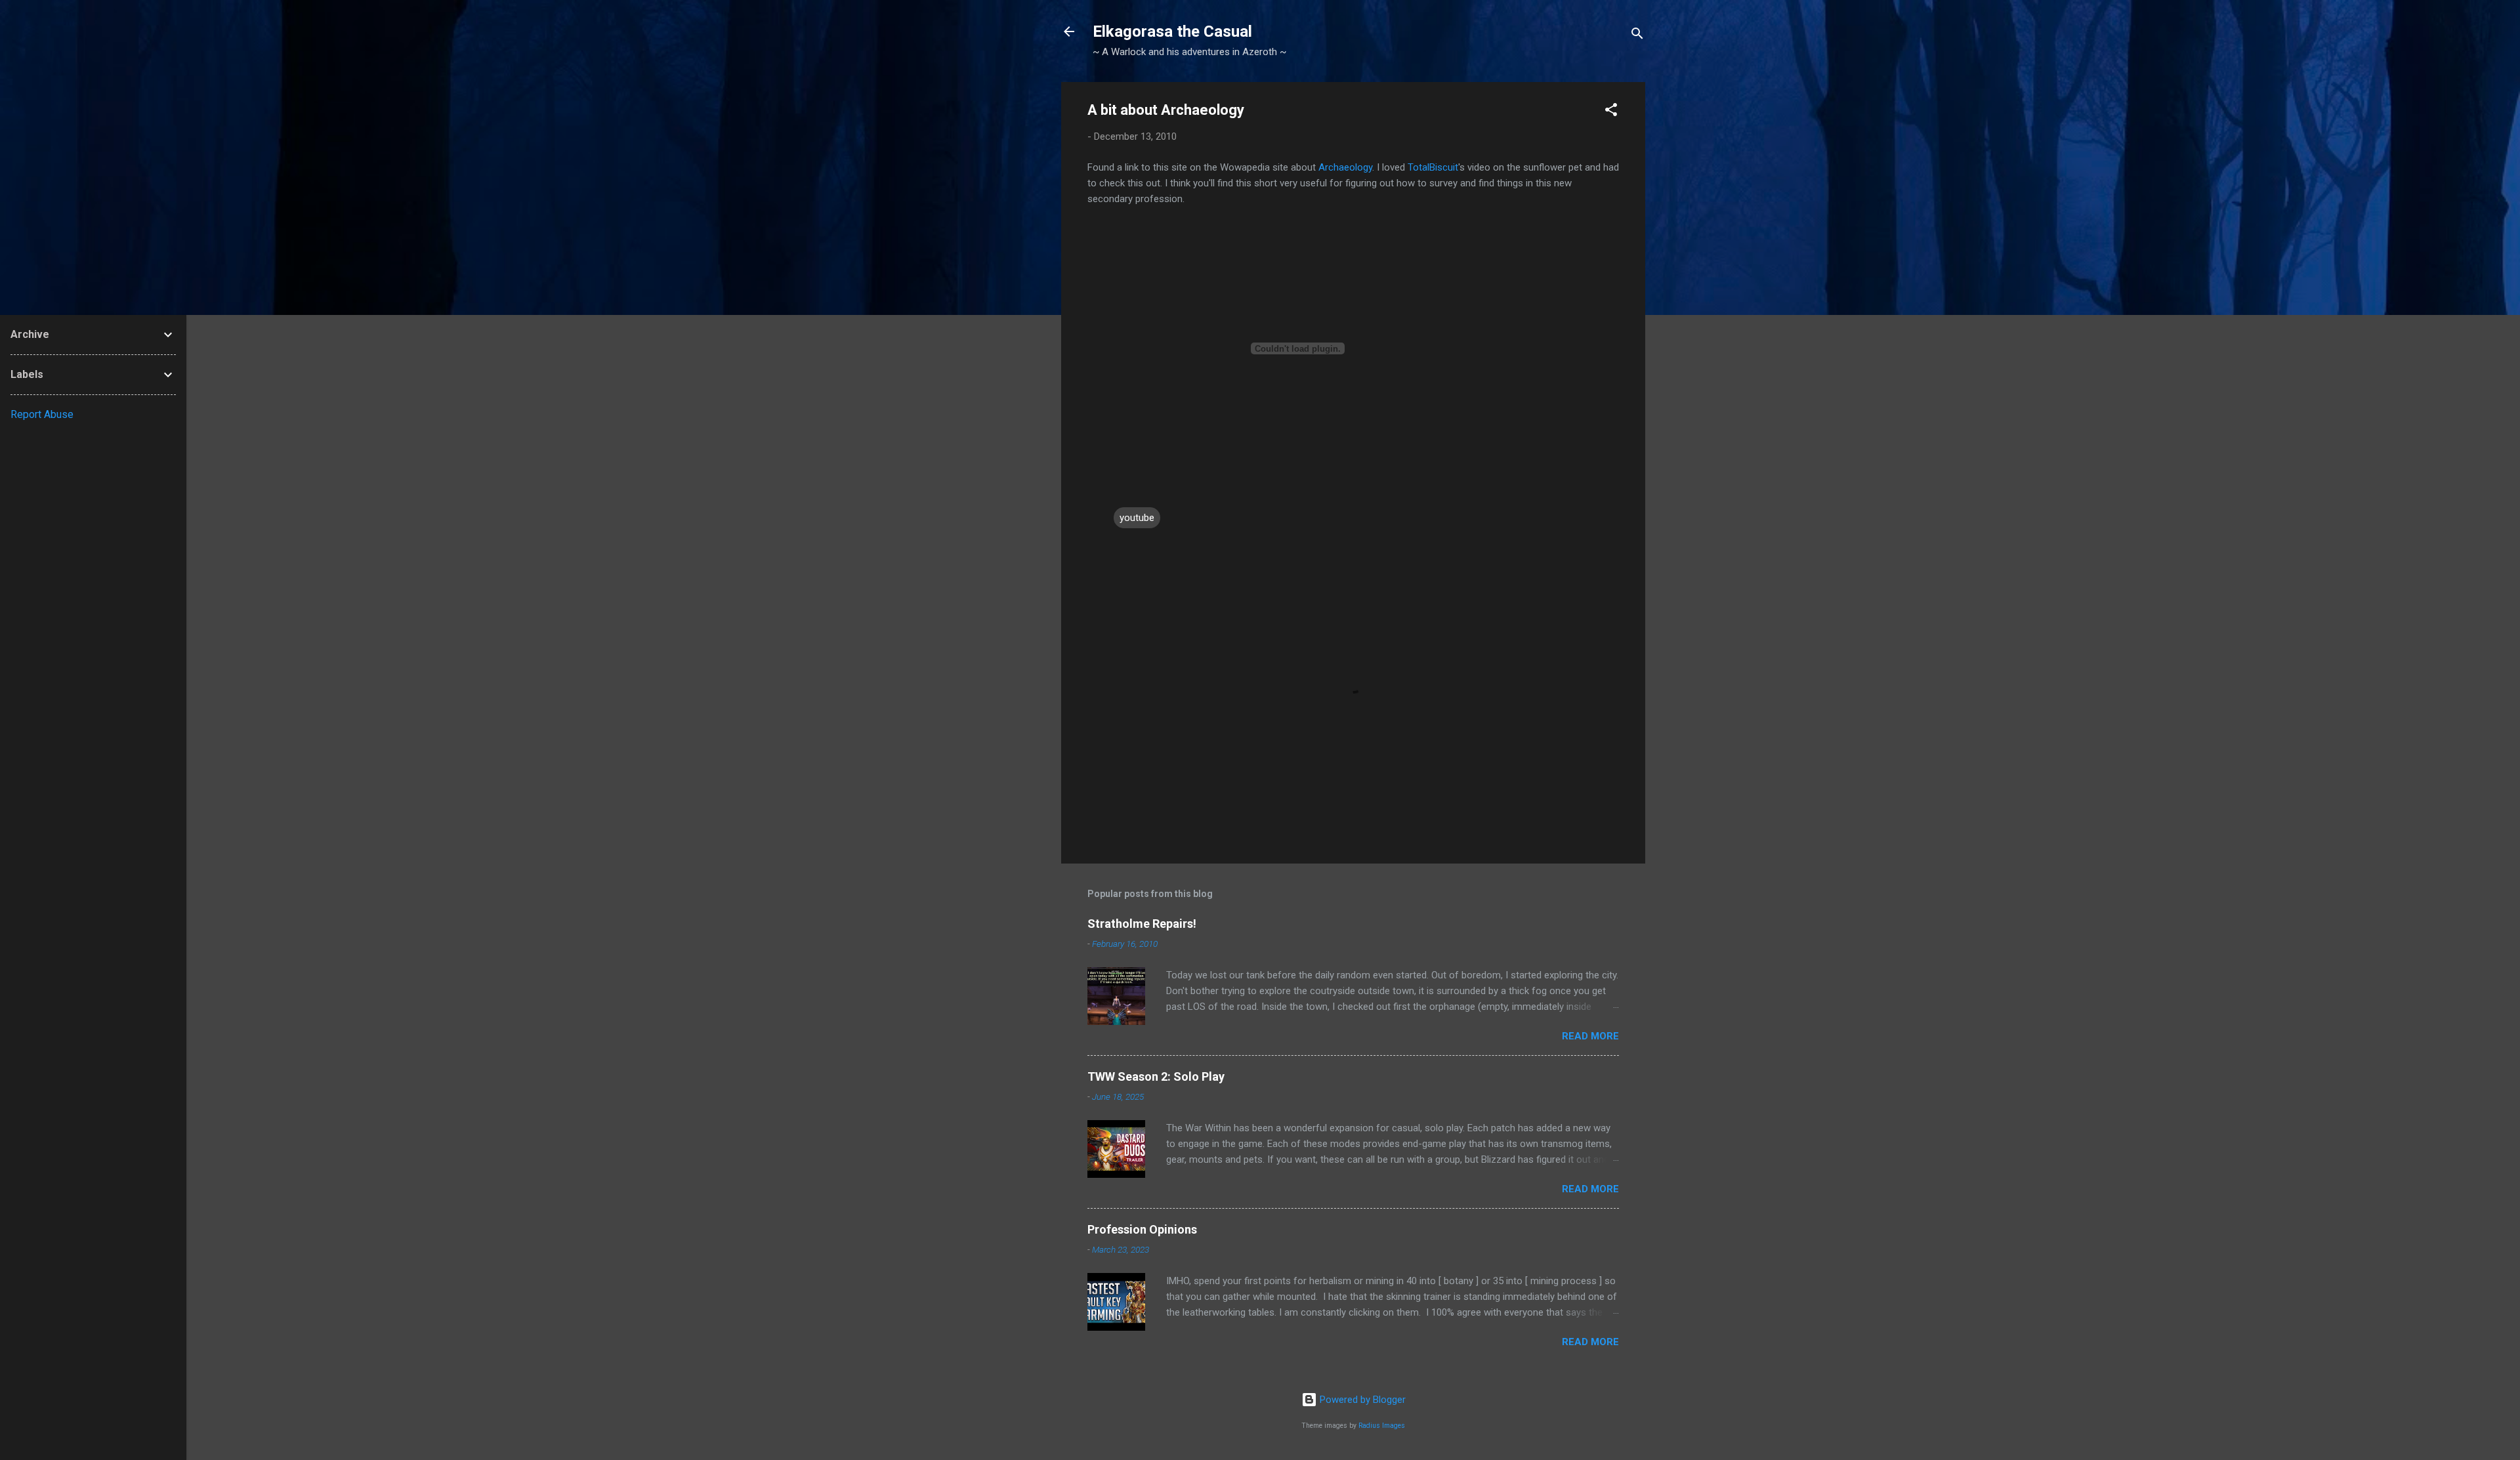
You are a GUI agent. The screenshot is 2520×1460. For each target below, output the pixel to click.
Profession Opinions (1142, 1229)
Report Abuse (42, 414)
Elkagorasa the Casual (1172, 31)
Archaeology (1345, 167)
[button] (1611, 112)
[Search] (1637, 36)
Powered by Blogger (1361, 1400)
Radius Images (1382, 1426)
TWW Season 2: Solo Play (1156, 1076)
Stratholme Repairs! (1142, 924)
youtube (1137, 518)
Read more (1590, 1036)
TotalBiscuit (1433, 167)
